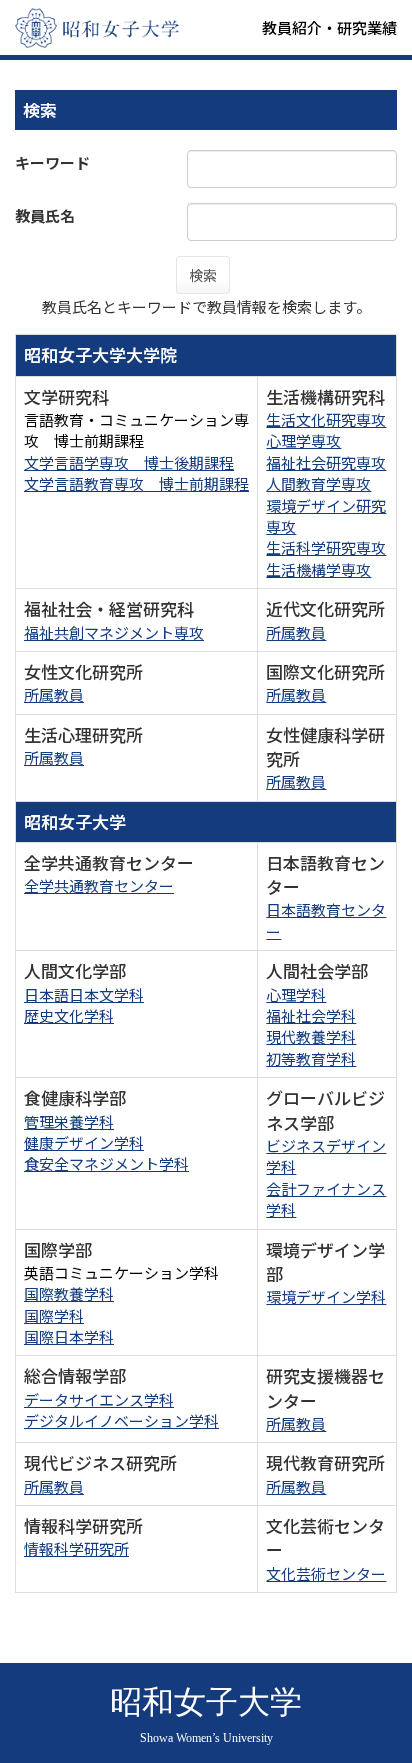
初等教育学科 (311, 1058)
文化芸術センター (326, 1573)
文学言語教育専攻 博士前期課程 (136, 483)
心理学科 (296, 994)
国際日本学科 (69, 1336)
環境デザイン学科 (326, 1296)
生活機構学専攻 (318, 569)
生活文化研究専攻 (326, 419)
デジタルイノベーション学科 (121, 1420)
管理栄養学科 (69, 1121)
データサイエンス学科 (99, 1399)
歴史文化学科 (69, 1015)
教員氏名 (45, 215)
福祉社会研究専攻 (326, 462)
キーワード (52, 162)
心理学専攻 (303, 440)
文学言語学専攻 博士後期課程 (129, 462)
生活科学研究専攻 (326, 547)
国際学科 (54, 1315)
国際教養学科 (69, 1293)
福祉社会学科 (311, 1015)
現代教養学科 (311, 1036)
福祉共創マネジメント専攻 (114, 632)
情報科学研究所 (76, 1548)
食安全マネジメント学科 (106, 1163)
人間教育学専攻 (318, 483)
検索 (203, 275)
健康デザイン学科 (84, 1142)
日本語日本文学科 (84, 994)
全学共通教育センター (99, 885)
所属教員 (296, 632)
